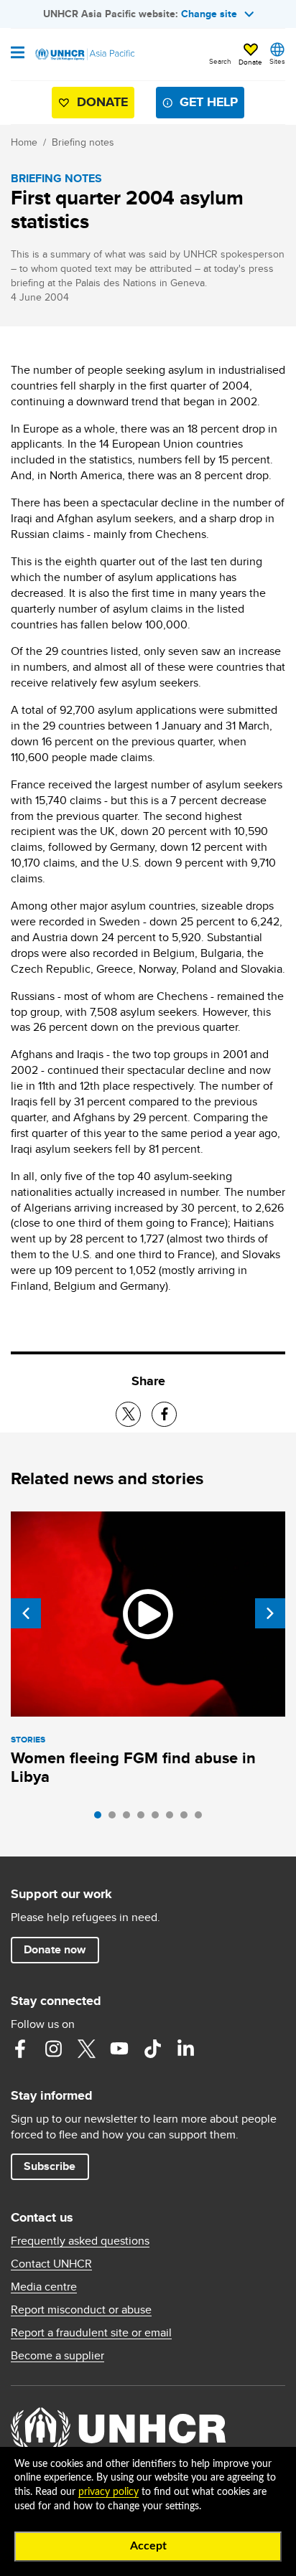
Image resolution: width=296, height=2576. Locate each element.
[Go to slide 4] (144, 1818)
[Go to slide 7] (188, 1818)
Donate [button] (250, 62)
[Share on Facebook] (164, 1414)
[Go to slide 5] (159, 1818)
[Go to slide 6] (173, 1818)
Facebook (20, 2049)
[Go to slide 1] (101, 1818)
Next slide (270, 1613)
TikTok (152, 2049)
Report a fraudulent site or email (91, 2333)
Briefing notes (83, 142)
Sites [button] (277, 61)
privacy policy (108, 2492)
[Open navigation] (18, 54)
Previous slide (26, 1613)
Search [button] (220, 61)
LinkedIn (185, 2049)
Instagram (53, 2049)
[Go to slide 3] (130, 1818)
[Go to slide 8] (202, 1818)
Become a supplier (57, 2356)
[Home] (84, 55)
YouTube (119, 2049)
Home (24, 142)
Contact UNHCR (51, 2264)
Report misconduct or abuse (81, 2310)
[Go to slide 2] (116, 1818)
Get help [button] (209, 102)
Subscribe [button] (50, 2166)
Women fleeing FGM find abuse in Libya (133, 1767)
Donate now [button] (55, 1949)
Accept (148, 2546)
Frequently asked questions (80, 2241)
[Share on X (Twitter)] (128, 1414)
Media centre (44, 2287)
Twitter (86, 2049)
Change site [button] (209, 14)
